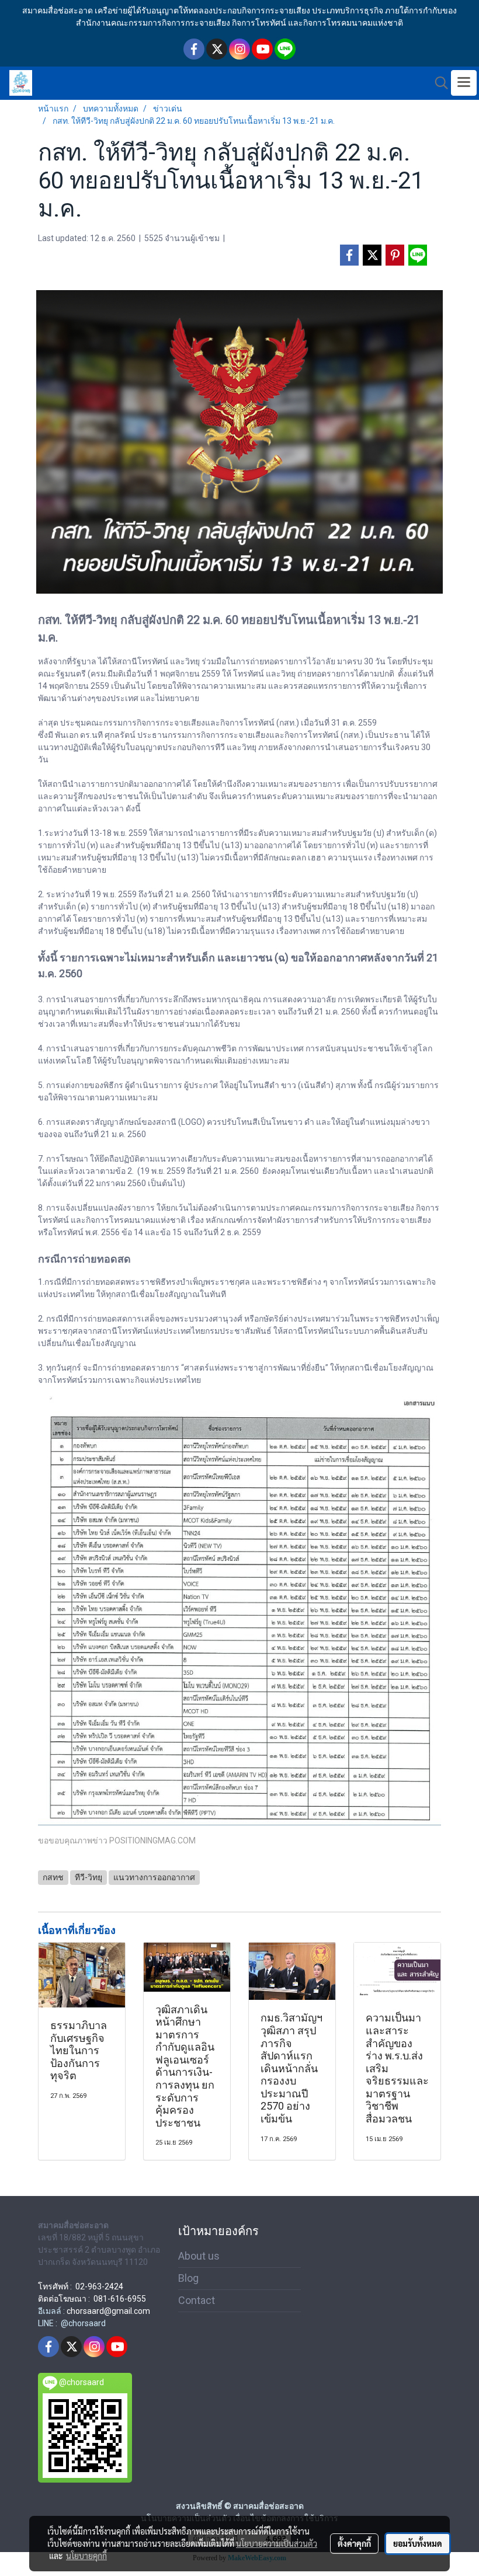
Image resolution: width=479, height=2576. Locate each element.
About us (199, 2256)
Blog (188, 2278)
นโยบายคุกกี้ (86, 2556)
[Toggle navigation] (464, 83)
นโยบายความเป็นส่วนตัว (277, 2543)
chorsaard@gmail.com (108, 2311)
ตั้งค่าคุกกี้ (354, 2543)
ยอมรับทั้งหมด (418, 2543)
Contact (197, 2300)
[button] (438, 83)
